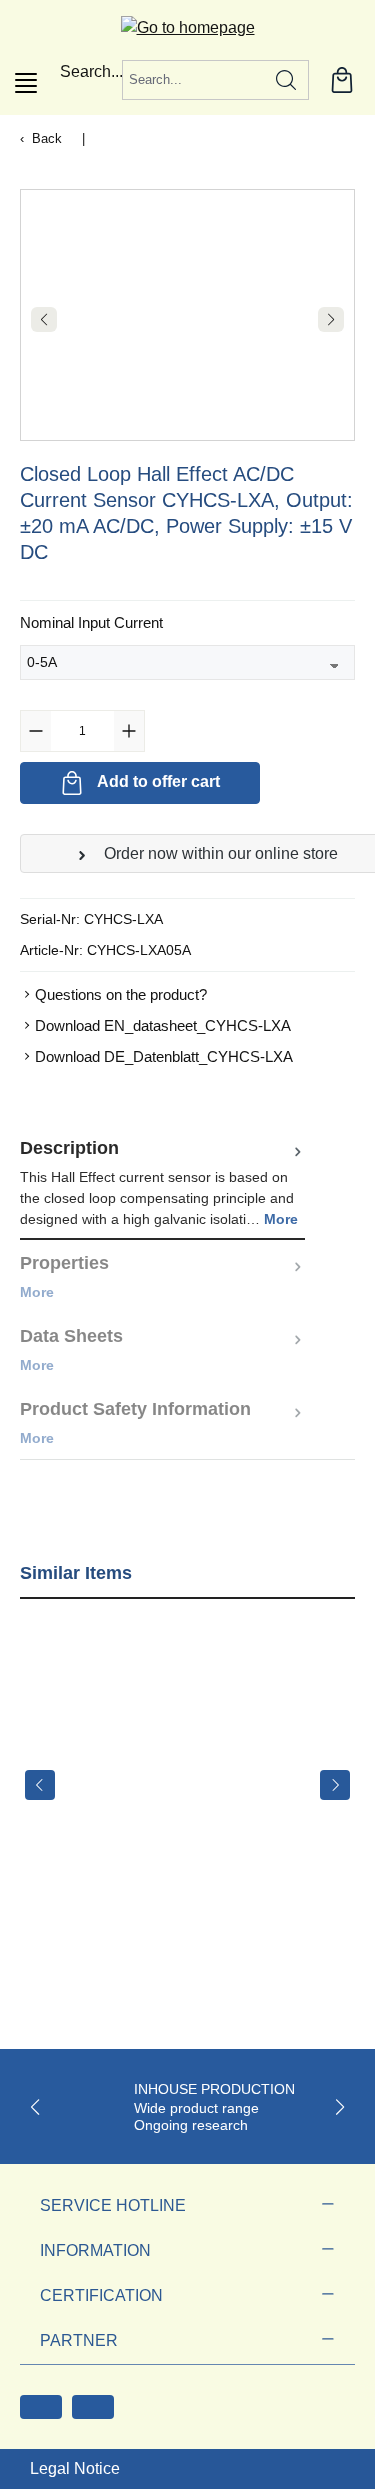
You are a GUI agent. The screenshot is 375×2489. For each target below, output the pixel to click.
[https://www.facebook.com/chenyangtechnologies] (41, 2407)
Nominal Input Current (91, 622)
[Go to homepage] (188, 27)
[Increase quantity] (129, 731)
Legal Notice (75, 2468)
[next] (335, 1785)
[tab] (162, 1182)
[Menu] (26, 83)
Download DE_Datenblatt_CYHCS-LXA (164, 1056)
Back (47, 138)
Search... (91, 71)
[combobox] (193, 80)
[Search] (286, 80)
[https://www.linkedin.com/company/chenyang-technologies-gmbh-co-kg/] (93, 2407)
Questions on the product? (121, 994)
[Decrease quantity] (36, 731)
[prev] (40, 1785)
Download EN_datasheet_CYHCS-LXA (163, 1025)
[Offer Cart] (342, 80)
